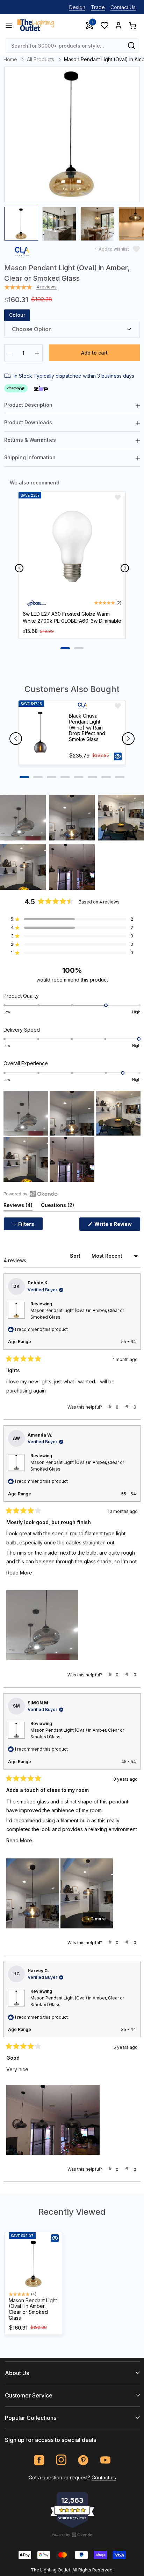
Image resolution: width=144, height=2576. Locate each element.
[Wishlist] (104, 25)
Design (77, 7)
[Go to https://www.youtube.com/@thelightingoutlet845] (105, 2460)
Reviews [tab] (18, 1206)
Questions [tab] (57, 1206)
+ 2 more (96, 1919)
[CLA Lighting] (22, 253)
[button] (23, 818)
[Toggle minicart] (132, 25)
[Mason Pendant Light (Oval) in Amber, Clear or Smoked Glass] (34, 2264)
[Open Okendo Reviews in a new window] (31, 1194)
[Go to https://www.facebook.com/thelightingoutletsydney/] (39, 2460)
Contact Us (123, 7)
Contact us (104, 2477)
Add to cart (94, 353)
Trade (98, 7)
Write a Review (117, 1226)
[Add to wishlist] (118, 497)
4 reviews (46, 287)
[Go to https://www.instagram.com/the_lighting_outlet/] (61, 2460)
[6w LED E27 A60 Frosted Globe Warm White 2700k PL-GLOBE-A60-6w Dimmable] (72, 548)
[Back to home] (36, 25)
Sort (76, 1256)
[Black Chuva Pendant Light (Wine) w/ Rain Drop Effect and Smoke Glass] (41, 732)
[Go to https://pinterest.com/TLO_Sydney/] (83, 2460)
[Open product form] (118, 756)
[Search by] (131, 46)
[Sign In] (118, 25)
